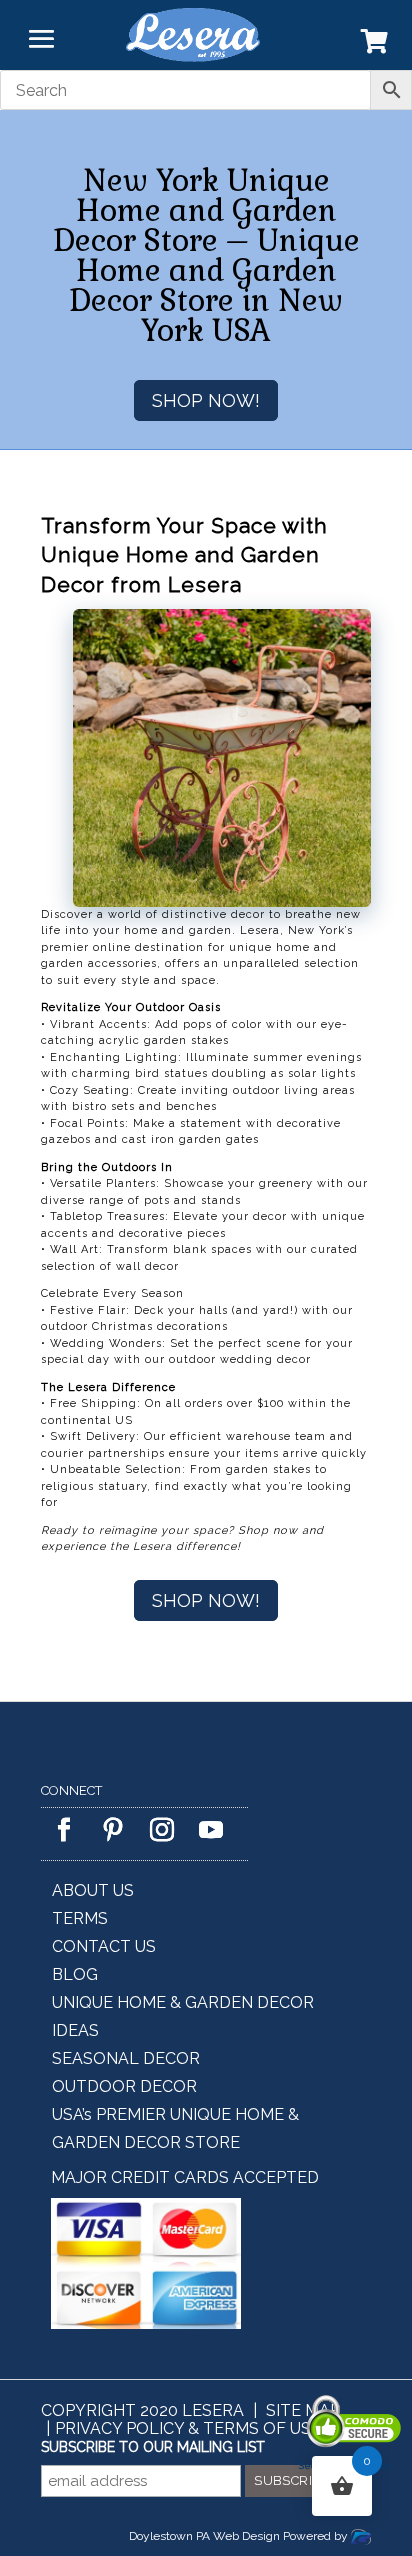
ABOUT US (93, 1890)
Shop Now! (206, 400)
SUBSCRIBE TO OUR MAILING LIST (153, 2447)
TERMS (80, 1918)
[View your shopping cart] (374, 45)
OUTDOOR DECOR (124, 2086)
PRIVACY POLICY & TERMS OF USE (188, 2428)
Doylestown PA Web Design (206, 2536)
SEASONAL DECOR (126, 2058)
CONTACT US (104, 1946)
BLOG (75, 1974)
